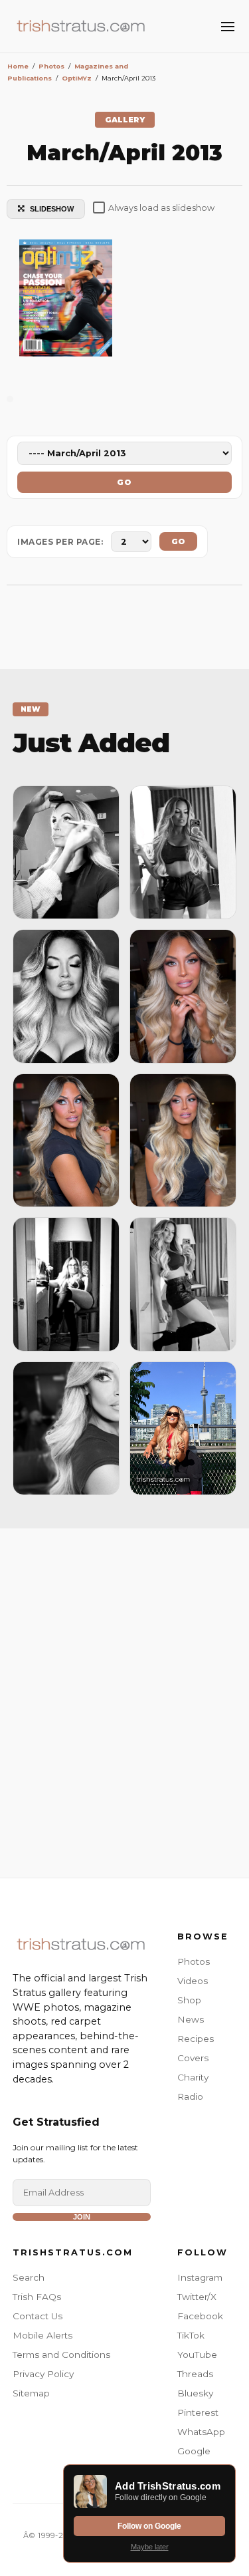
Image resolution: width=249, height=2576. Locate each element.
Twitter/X (197, 2297)
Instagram (200, 2277)
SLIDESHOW (52, 209)
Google (194, 2451)
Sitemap (31, 2393)
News (191, 2019)
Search (29, 2277)
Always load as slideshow (161, 208)
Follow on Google (149, 2526)
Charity (193, 2077)
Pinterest (198, 2412)
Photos (194, 1961)
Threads (195, 2374)
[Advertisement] (124, 1700)
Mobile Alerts (42, 2335)
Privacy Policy (43, 2374)
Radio (190, 2096)
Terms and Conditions (61, 2355)
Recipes (196, 2039)
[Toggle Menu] (228, 27)
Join (82, 2217)
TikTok (191, 2335)
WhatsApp (201, 2432)
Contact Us (38, 2316)
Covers (193, 2058)
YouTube (197, 2355)
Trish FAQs (37, 2297)
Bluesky (195, 2393)
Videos (193, 1981)
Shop (189, 2000)
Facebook (200, 2316)
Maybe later (150, 2547)
